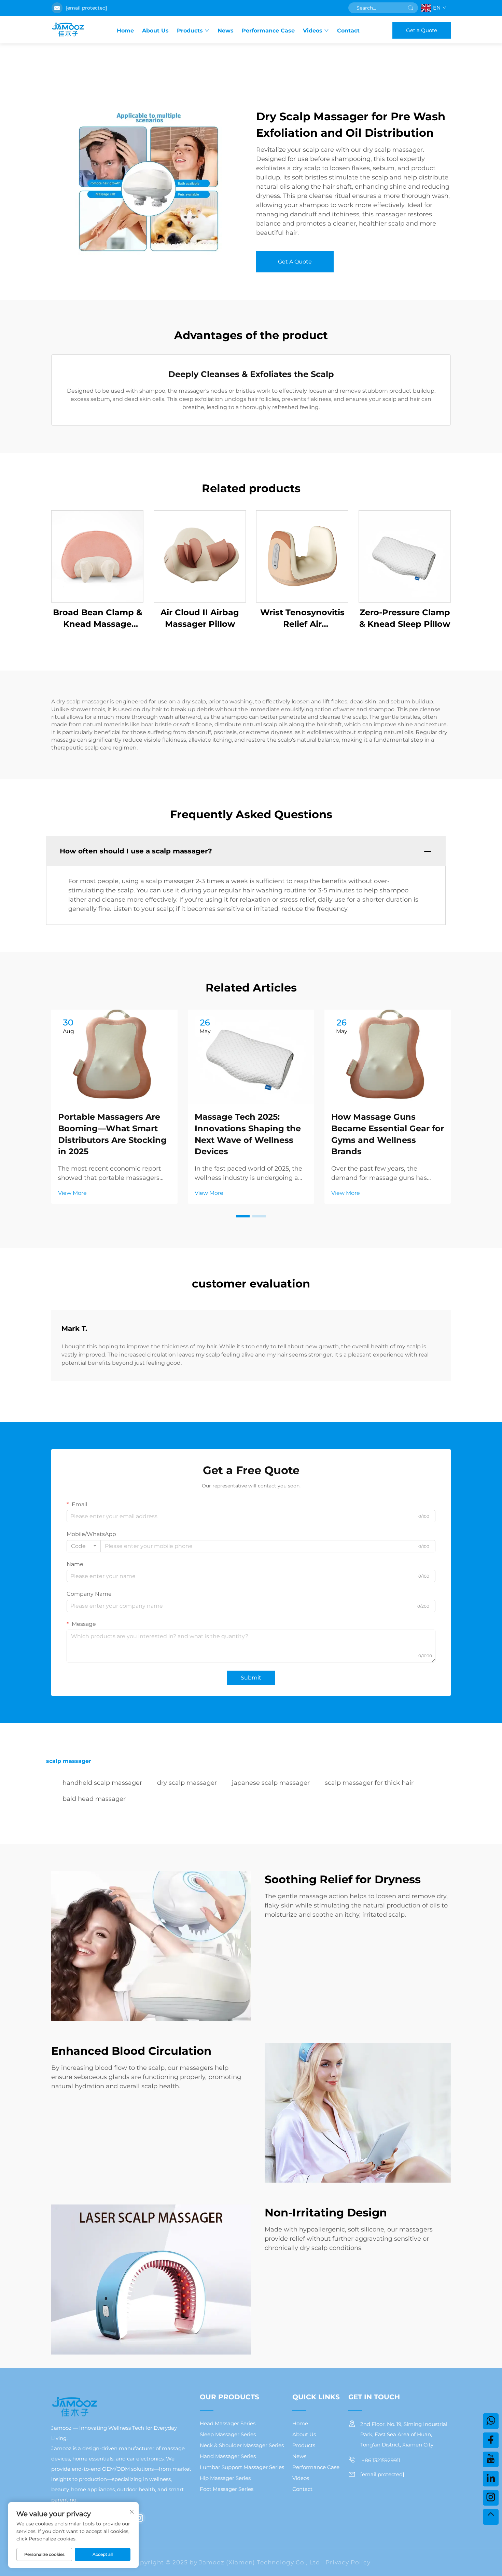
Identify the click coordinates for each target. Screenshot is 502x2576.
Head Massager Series (228, 2423)
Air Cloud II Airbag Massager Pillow (200, 618)
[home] (68, 30)
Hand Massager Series (228, 2456)
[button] (243, 1216)
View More (72, 1193)
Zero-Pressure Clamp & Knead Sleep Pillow (405, 618)
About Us (155, 31)
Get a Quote (422, 30)
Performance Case (268, 31)
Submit (251, 1678)
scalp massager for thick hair (369, 1783)
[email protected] (86, 8)
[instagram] (139, 2518)
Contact (348, 31)
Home (125, 31)
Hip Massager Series (225, 2478)
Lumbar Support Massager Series (242, 2467)
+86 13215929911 (380, 2460)
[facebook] (491, 2440)
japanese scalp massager (271, 1783)
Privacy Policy (348, 2562)
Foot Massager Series (227, 2489)
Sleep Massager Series (228, 2434)
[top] (491, 2517)
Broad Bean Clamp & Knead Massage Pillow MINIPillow (97, 618)
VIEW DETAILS (97, 556)
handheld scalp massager (102, 1783)
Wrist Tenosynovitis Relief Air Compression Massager (302, 618)
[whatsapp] (491, 2421)
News (226, 31)
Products (190, 31)
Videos (313, 31)
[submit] (410, 8)
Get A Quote (295, 262)
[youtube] (491, 2459)
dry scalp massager (187, 1783)
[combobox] (84, 1546)
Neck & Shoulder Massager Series (242, 2445)
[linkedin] (491, 2479)
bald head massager (94, 1799)
